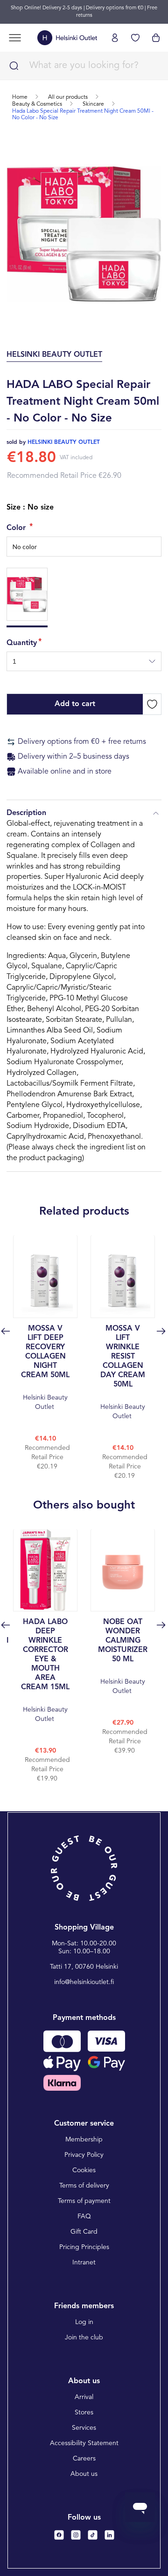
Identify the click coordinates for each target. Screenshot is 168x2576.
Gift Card (84, 2232)
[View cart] (156, 38)
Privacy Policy (84, 2155)
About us (84, 2474)
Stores (84, 2413)
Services (84, 2428)
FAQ (84, 2216)
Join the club (84, 2338)
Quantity (22, 643)
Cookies (84, 2170)
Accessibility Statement (84, 2443)
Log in (84, 2322)
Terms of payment (84, 2201)
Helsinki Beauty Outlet (45, 1368)
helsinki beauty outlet (64, 442)
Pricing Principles (84, 2247)
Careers (84, 2459)
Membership (84, 2140)
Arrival (84, 2397)
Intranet (84, 2263)
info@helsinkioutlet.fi (84, 1982)
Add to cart (75, 704)
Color (17, 528)
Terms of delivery (84, 2186)
